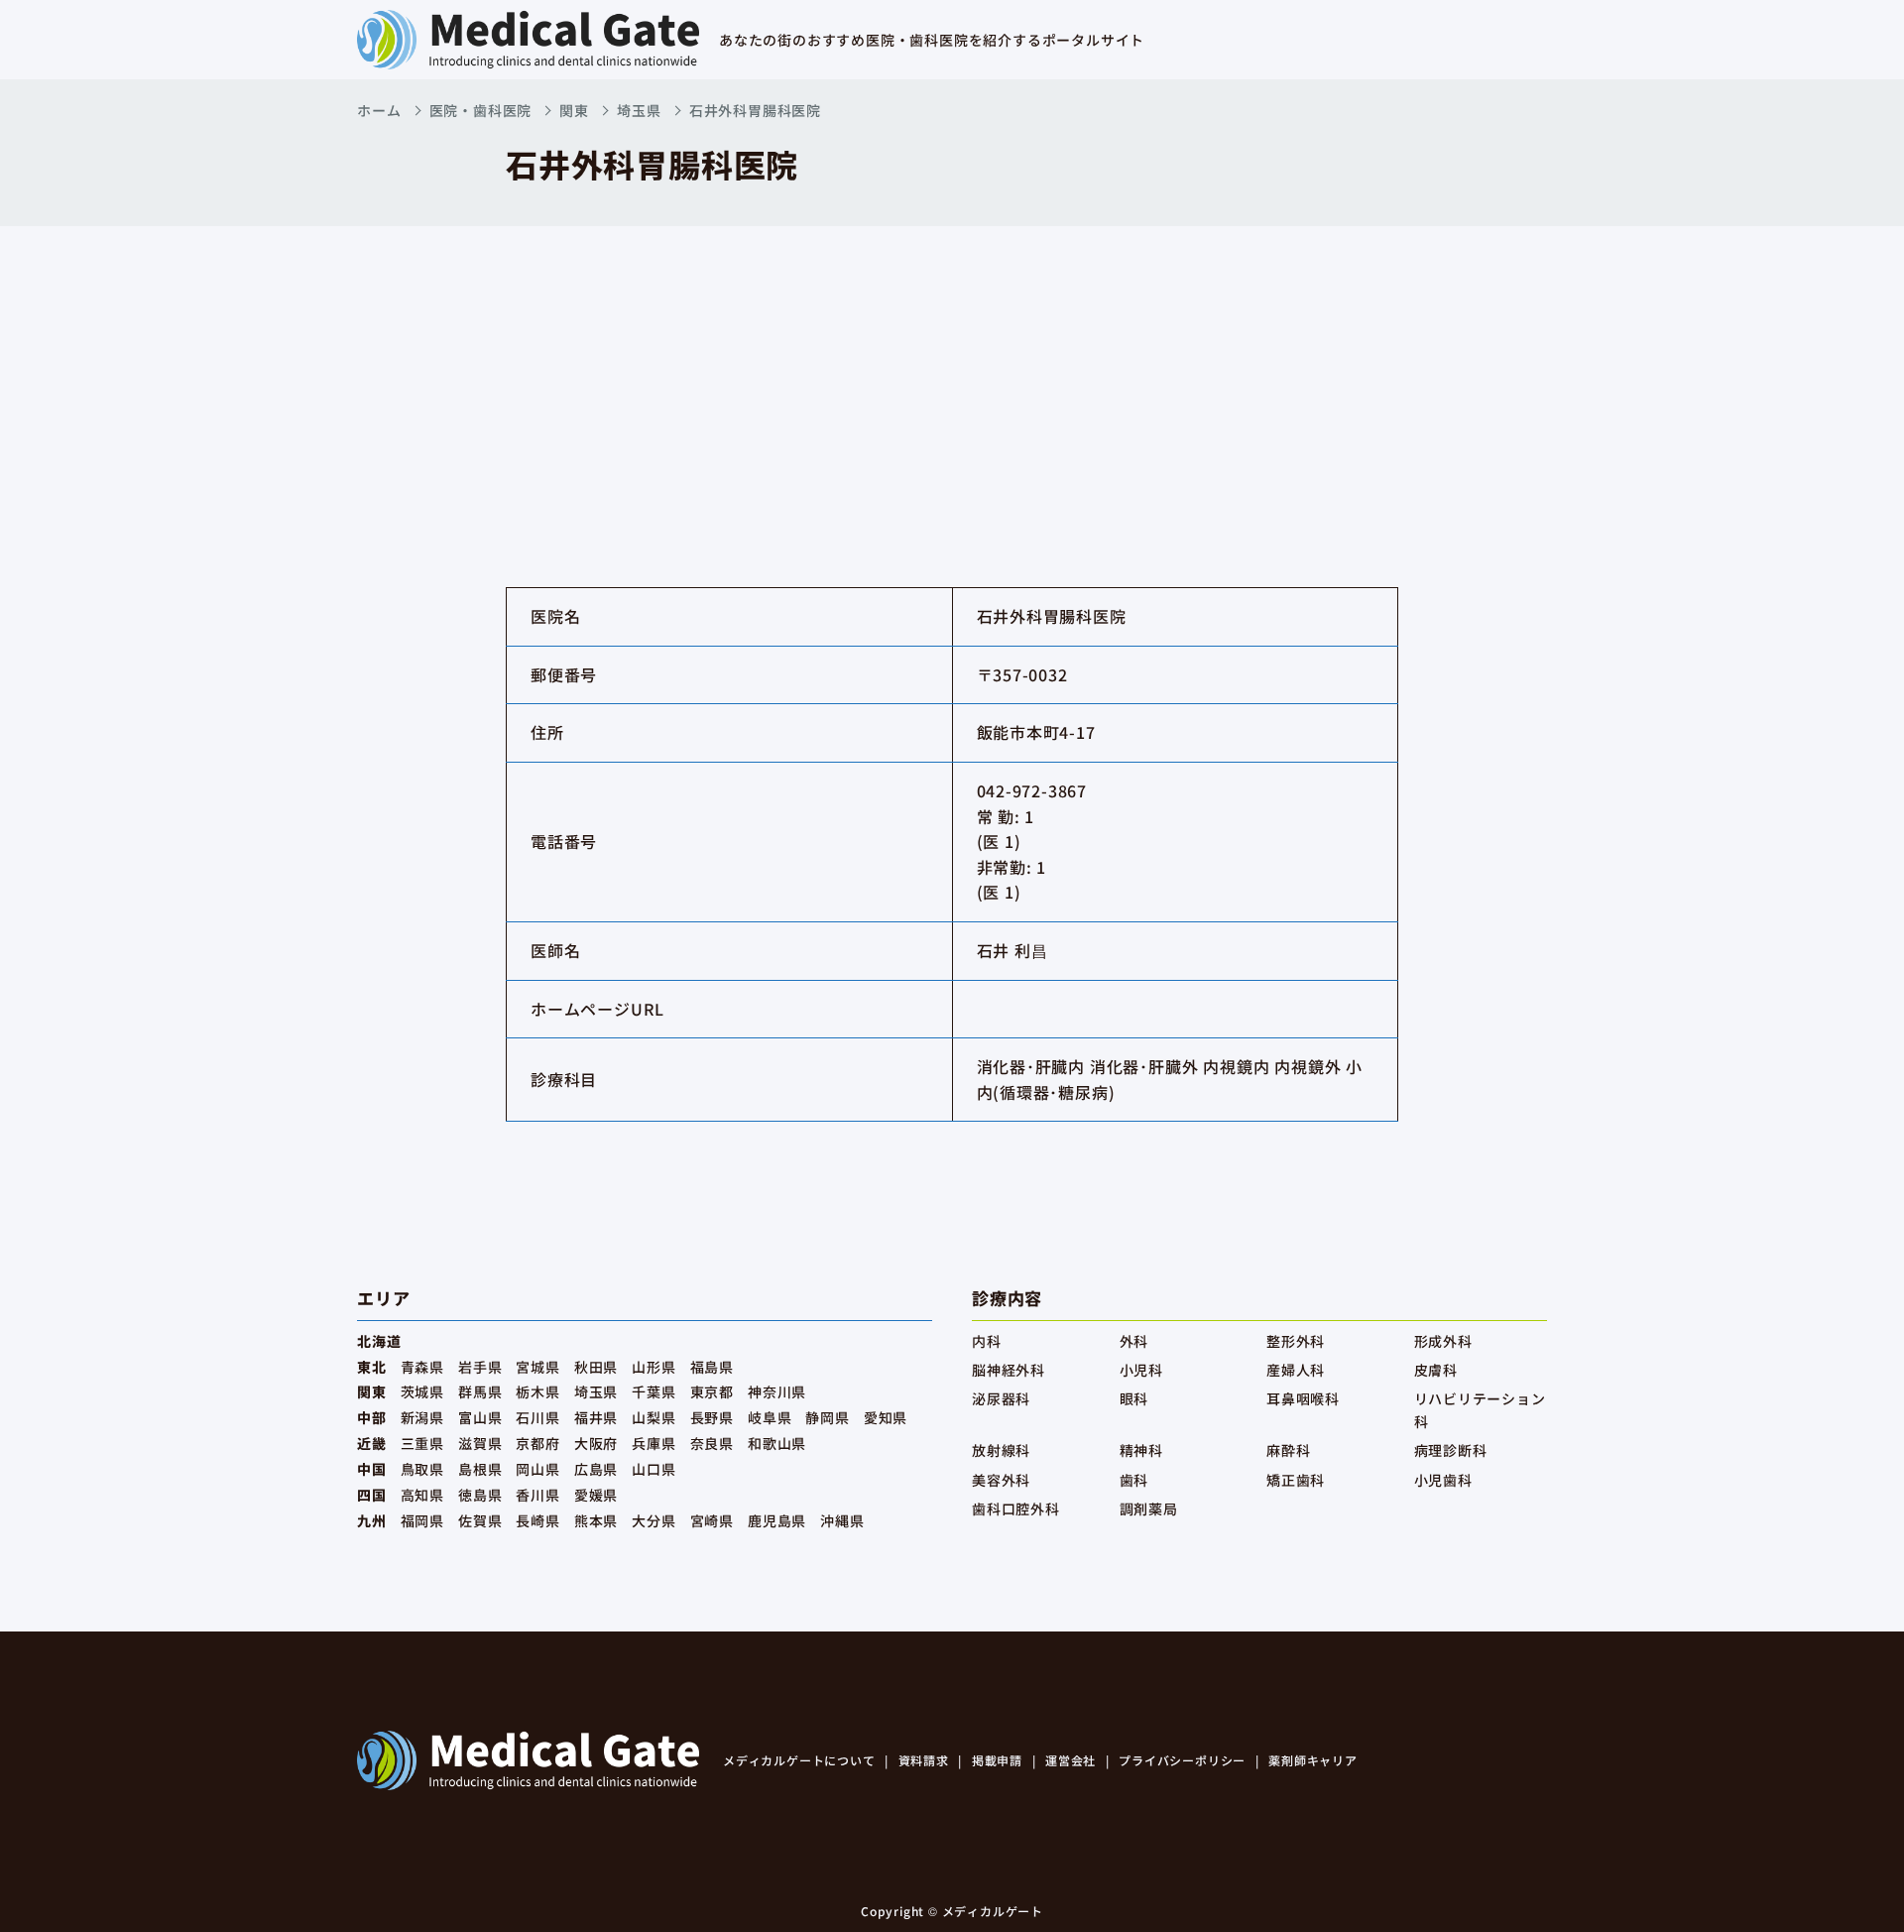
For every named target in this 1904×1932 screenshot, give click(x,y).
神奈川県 (777, 1391)
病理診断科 (1451, 1450)
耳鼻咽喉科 (1303, 1398)
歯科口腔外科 (1016, 1509)
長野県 (712, 1417)
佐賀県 (480, 1520)
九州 (372, 1520)
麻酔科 (1288, 1450)
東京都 (712, 1391)
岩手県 (480, 1367)
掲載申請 (997, 1760)
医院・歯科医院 (481, 110)
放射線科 (1001, 1450)
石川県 (537, 1417)
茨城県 (422, 1391)
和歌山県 (777, 1443)
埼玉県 (639, 110)
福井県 (596, 1417)
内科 (987, 1341)
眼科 (1134, 1398)
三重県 (422, 1443)
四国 (372, 1495)
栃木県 (537, 1391)
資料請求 (924, 1760)
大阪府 (596, 1443)
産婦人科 (1296, 1370)
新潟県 (422, 1417)
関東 (574, 110)
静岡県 (827, 1417)
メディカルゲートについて (799, 1760)
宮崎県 (712, 1520)
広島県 (596, 1469)
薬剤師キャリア (1313, 1760)
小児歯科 (1443, 1480)
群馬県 (480, 1391)
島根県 (480, 1469)
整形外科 (1296, 1341)
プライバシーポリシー (1182, 1760)
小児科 (1141, 1370)
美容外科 (1001, 1480)
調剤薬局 (1149, 1509)
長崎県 (537, 1520)
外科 (1134, 1341)
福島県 (712, 1367)
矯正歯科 (1296, 1480)
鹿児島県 (777, 1520)
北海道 (379, 1341)
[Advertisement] (952, 375)
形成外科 (1443, 1341)
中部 (372, 1417)
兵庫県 (654, 1443)
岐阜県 (770, 1417)
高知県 (422, 1495)
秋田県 (596, 1367)
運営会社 (1071, 1760)
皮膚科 (1436, 1370)
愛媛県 (596, 1495)
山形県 (654, 1367)
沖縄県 (842, 1520)
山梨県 (654, 1417)
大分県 (654, 1520)
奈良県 (712, 1443)
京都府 (537, 1443)
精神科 (1141, 1450)
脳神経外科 (1009, 1370)
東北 (372, 1367)
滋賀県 (480, 1443)
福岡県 (422, 1520)
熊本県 (596, 1520)
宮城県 (537, 1367)
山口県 (654, 1469)
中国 (372, 1469)
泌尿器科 (1001, 1398)
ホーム (379, 110)
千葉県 (654, 1391)
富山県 (480, 1417)
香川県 (537, 1495)
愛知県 (886, 1417)
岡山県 (537, 1469)
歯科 (1134, 1480)
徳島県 (480, 1495)
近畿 (372, 1443)
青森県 (422, 1367)
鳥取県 (422, 1469)
